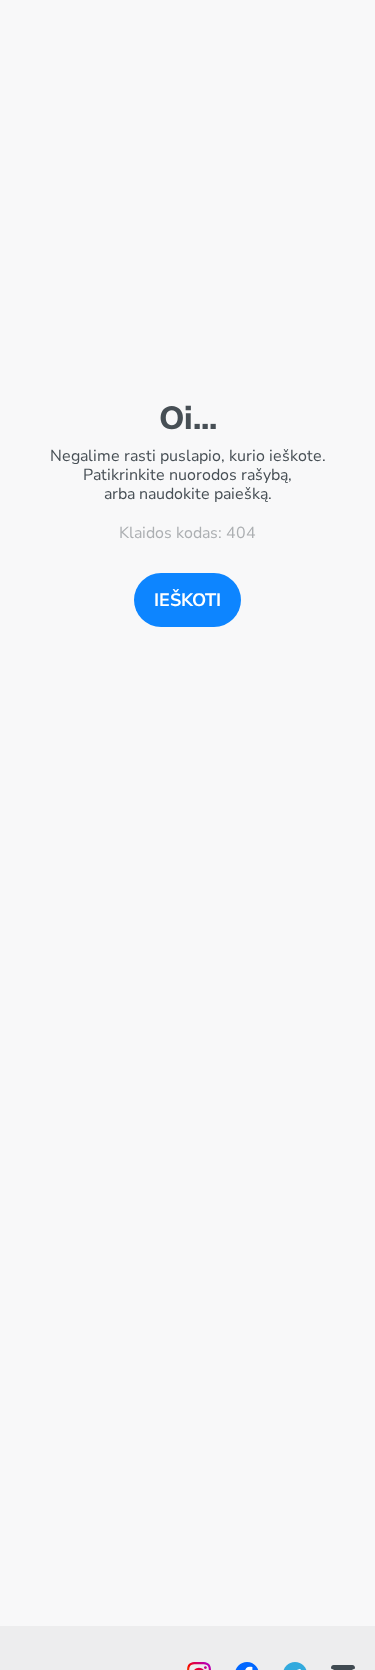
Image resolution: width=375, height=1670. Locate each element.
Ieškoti (187, 600)
